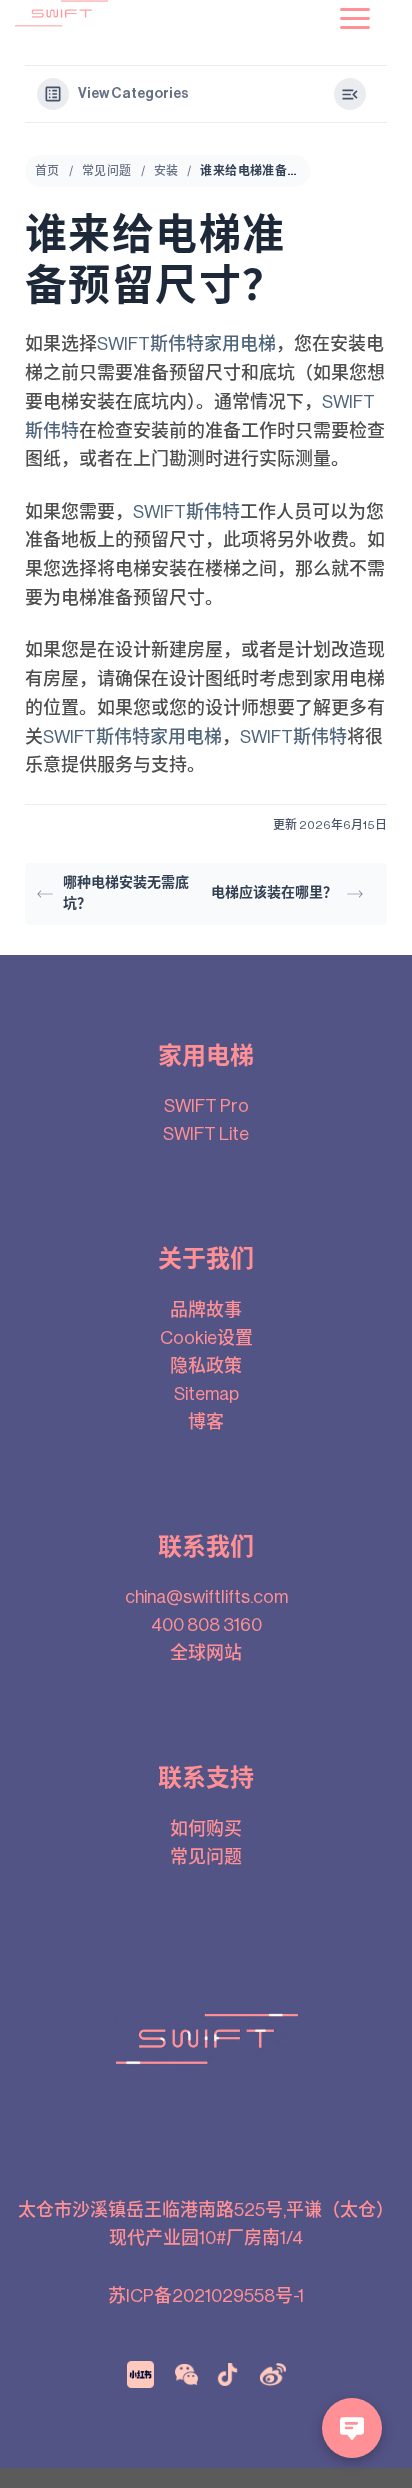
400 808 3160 (206, 1625)
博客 (206, 1422)
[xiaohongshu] (140, 2374)
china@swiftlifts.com (206, 1597)
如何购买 (206, 1829)
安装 (166, 171)
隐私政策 (206, 1366)
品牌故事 (206, 1310)
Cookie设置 (206, 1338)
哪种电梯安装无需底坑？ (126, 893)
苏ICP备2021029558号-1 (206, 2296)
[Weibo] (273, 2374)
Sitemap (206, 1394)
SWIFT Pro (206, 1106)
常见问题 (107, 171)
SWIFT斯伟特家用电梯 (186, 344)
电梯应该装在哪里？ (274, 893)
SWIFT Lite (206, 1134)
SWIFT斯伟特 (186, 512)
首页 (47, 171)
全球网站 (206, 1653)
